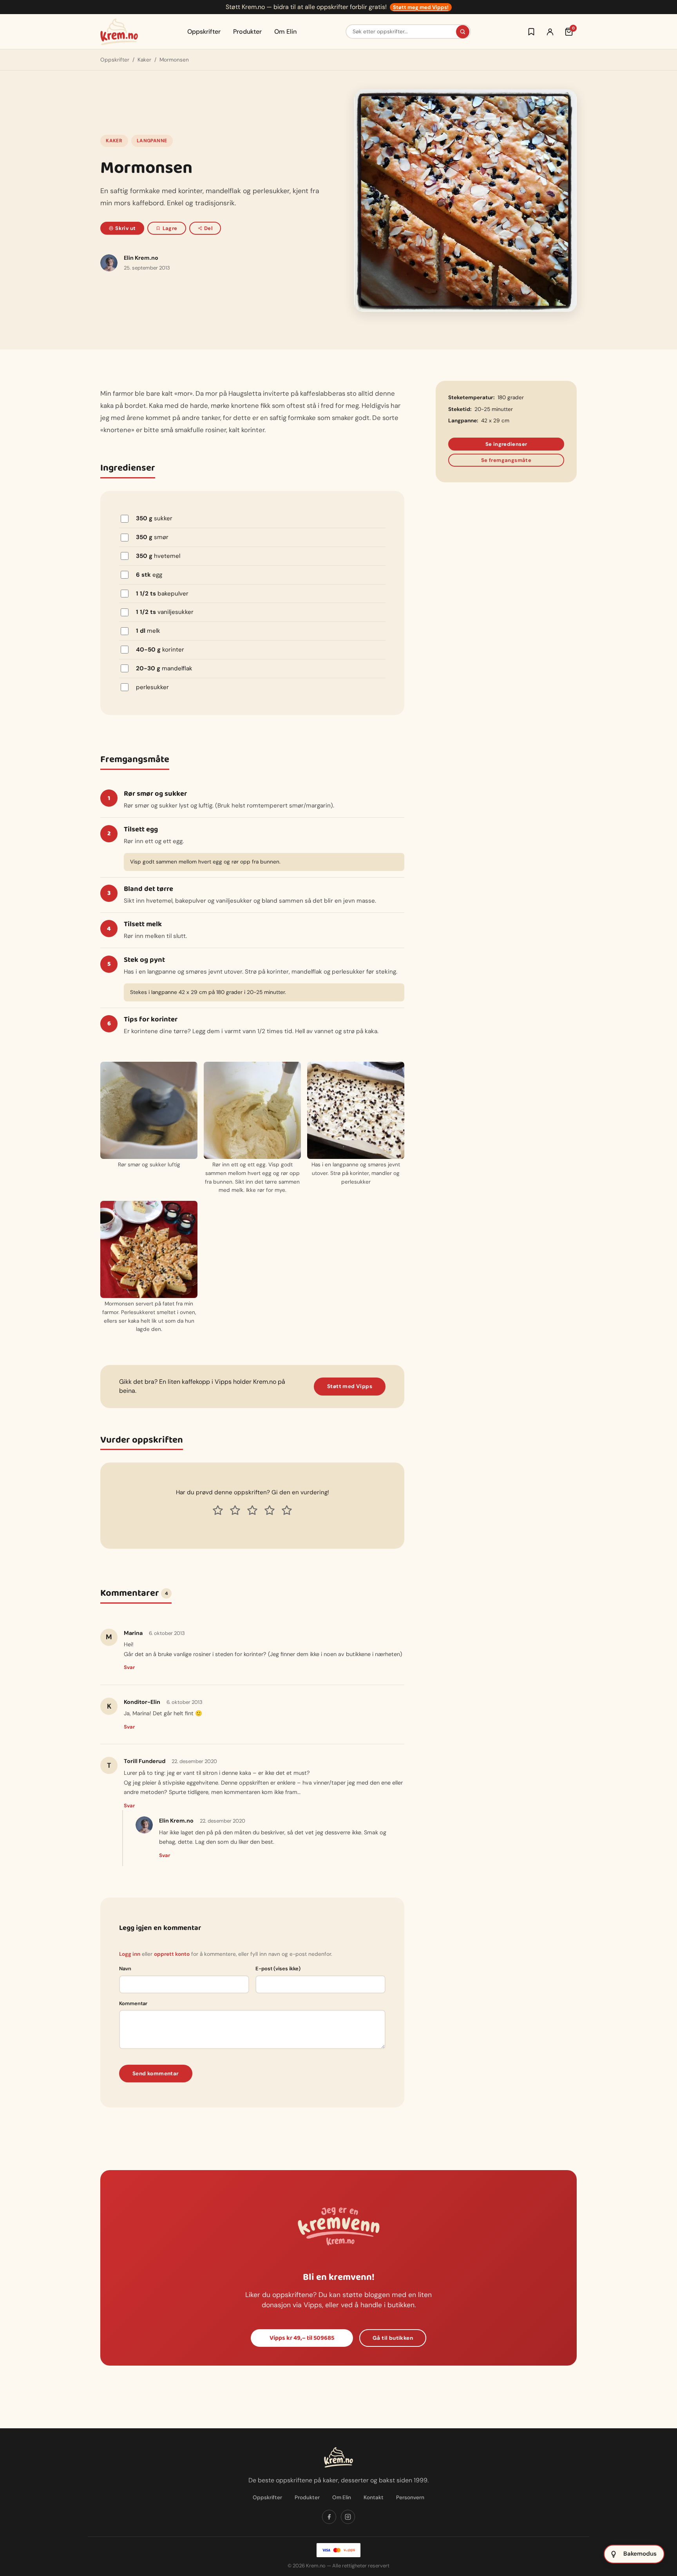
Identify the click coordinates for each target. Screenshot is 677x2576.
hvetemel (158, 556)
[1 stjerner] (218, 1510)
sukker (154, 518)
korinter (160, 650)
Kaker (144, 60)
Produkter (247, 32)
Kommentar (133, 2003)
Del (208, 228)
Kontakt (374, 2497)
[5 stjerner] (287, 1510)
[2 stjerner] (235, 1510)
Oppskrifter (204, 32)
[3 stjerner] (252, 1510)
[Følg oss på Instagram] (348, 2517)
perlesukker (152, 687)
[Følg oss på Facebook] (329, 2517)
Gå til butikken (393, 2338)
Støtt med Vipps (350, 1386)
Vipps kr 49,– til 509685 (302, 2338)
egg (149, 575)
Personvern (410, 2497)
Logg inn (130, 1954)
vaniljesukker (165, 612)
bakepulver (162, 594)
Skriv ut (125, 228)
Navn (125, 1969)
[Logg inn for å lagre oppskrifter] (531, 32)
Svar (129, 1667)
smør (152, 537)
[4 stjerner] (270, 1510)
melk (148, 631)
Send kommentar (156, 2074)
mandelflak (164, 668)
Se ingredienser (506, 444)
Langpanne (152, 141)
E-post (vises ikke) (278, 1969)
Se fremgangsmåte (506, 460)
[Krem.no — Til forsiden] (119, 32)
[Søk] (463, 32)
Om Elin (285, 32)
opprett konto (172, 1954)
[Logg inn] (550, 32)
